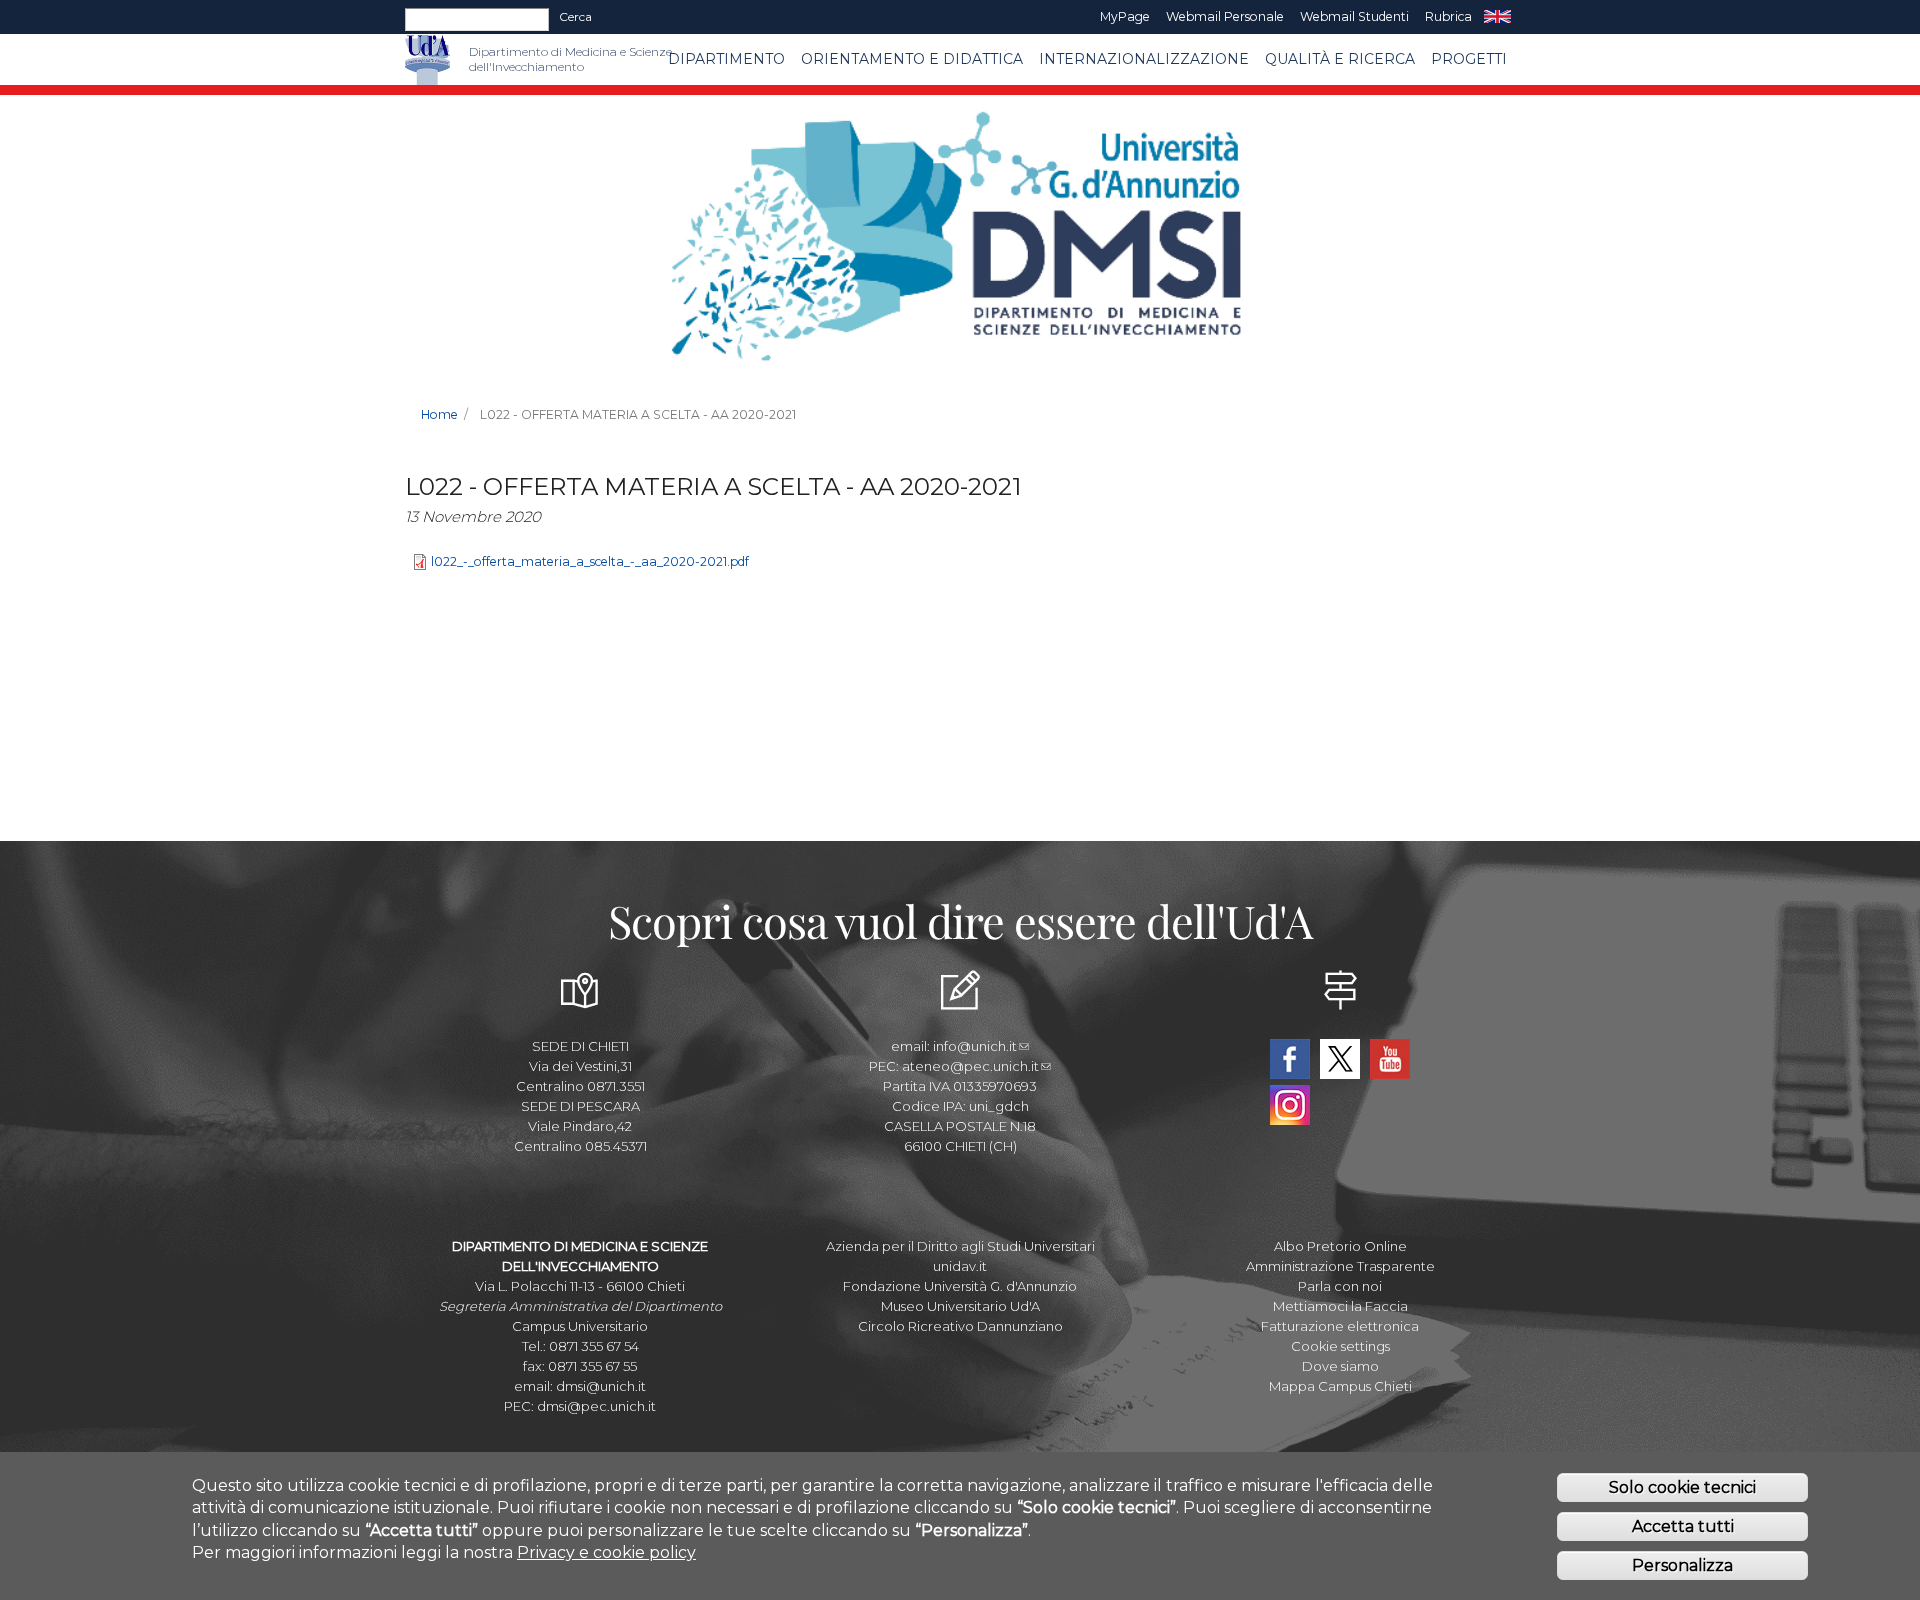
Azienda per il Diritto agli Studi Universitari (960, 1246)
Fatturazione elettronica (1340, 1326)
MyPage (1125, 16)
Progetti (1469, 59)
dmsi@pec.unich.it (596, 1406)
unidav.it (960, 1266)
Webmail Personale (1225, 16)
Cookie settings (1340, 1346)
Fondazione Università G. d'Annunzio (960, 1286)
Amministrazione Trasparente (1340, 1266)
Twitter (1340, 1059)
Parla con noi (1340, 1286)
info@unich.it (975, 1046)
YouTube (1390, 1059)
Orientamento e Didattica (912, 59)
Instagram (1290, 1105)
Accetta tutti (1683, 1525)
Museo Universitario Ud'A (960, 1306)
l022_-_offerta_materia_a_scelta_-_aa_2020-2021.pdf (590, 562)
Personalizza (1682, 1564)
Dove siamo (1340, 1366)
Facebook (1290, 1059)
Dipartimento (726, 59)
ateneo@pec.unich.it (970, 1066)
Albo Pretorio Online (1340, 1246)
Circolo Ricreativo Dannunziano (960, 1326)
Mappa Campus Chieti (1340, 1386)
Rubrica (1448, 16)
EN (1497, 17)
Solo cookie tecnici (1682, 1486)
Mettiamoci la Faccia (1340, 1306)
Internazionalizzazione (1144, 59)
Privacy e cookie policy (606, 1551)
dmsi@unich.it (601, 1386)
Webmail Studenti (1354, 16)
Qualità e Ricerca (1340, 59)
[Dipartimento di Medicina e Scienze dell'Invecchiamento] (459, 59)
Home (439, 414)
